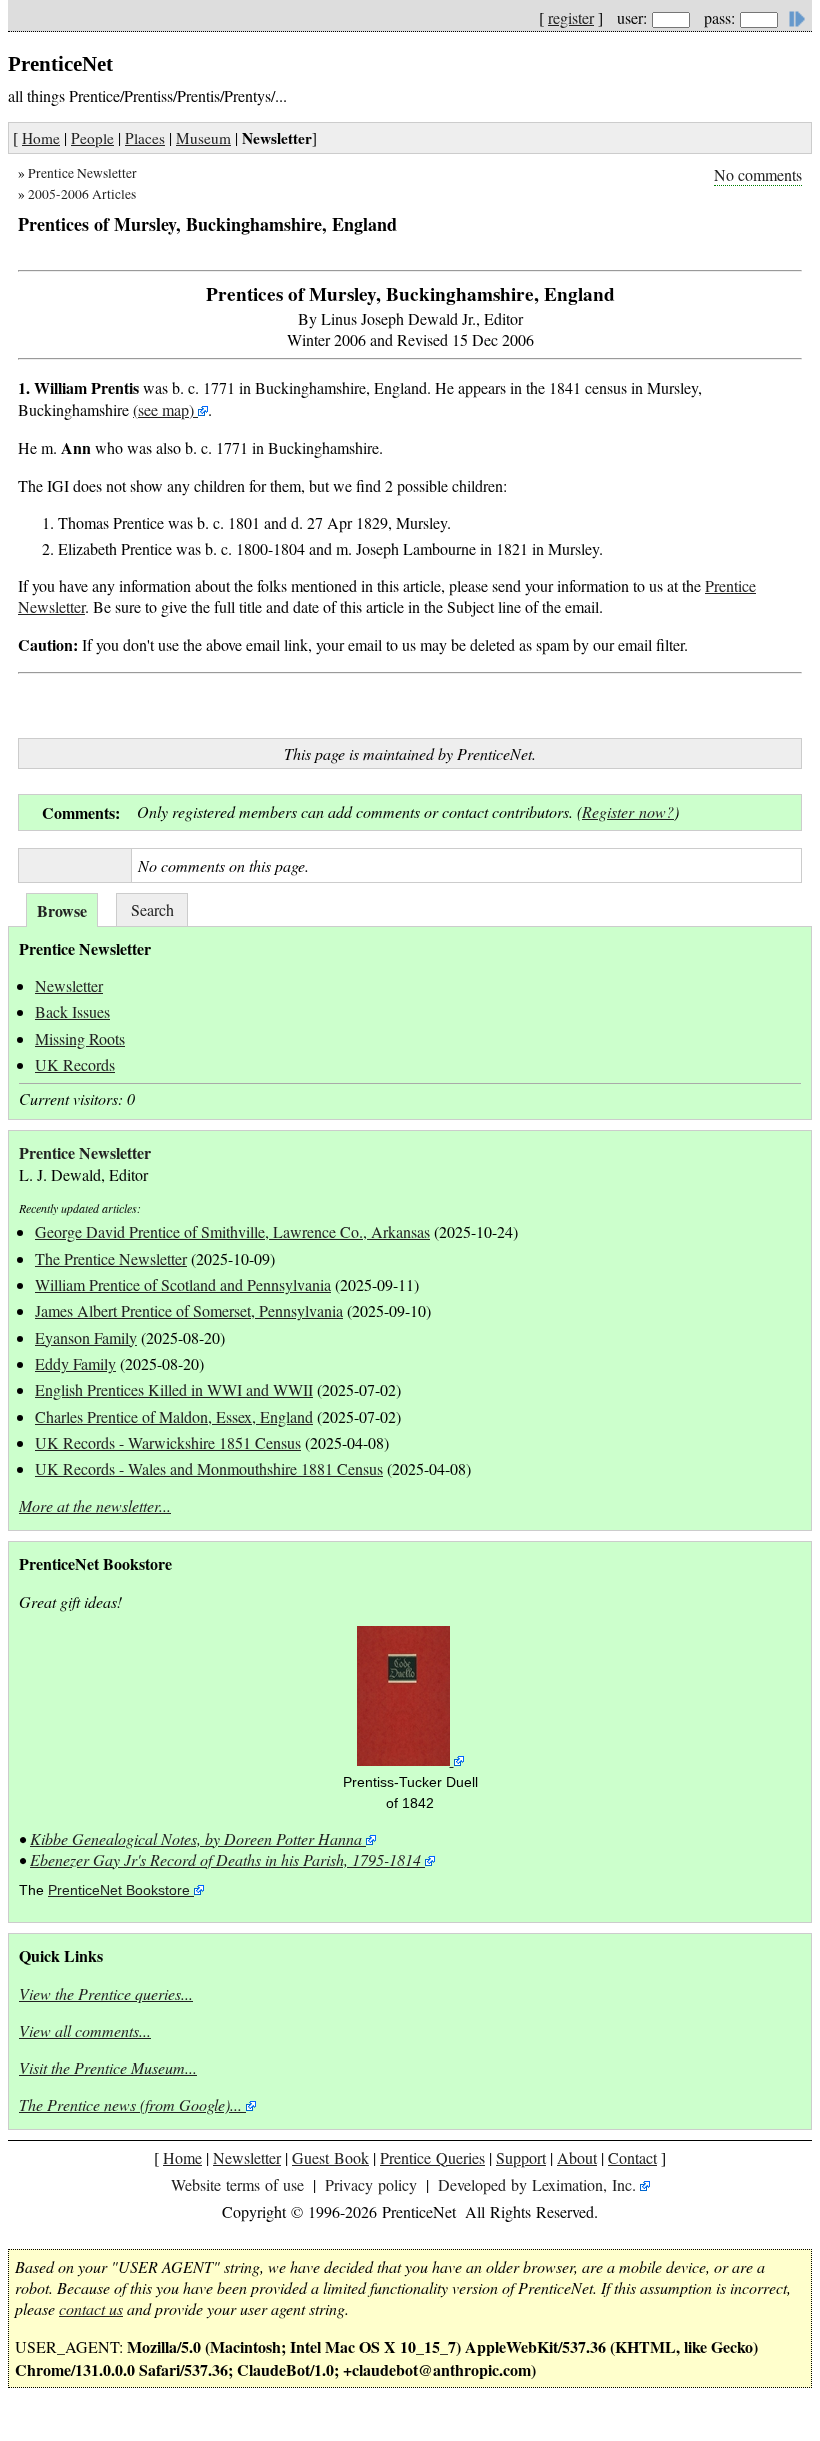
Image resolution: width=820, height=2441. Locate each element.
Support (521, 2157)
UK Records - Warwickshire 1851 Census (168, 1442)
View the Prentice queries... (106, 1993)
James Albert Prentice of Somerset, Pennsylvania (189, 1310)
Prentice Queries (432, 2157)
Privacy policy (371, 2184)
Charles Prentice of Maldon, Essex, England (174, 1416)
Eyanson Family (86, 1337)
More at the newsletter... (95, 1505)
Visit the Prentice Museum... (108, 2067)
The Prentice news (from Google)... (130, 2104)
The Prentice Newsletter (111, 1258)
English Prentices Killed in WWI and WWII (174, 1389)
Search (152, 909)
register (571, 17)
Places (145, 138)
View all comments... (85, 2030)
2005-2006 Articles (82, 194)
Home (41, 138)
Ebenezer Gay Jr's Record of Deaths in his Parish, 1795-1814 (225, 1859)
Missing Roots (80, 1038)
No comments (758, 174)
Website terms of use (237, 2184)
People (92, 138)
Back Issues (72, 1011)
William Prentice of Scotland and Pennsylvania (183, 1284)
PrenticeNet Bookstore (119, 1890)
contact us (91, 2308)
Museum (203, 138)
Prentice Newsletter (82, 173)
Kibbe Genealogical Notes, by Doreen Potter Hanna (196, 1838)
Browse (62, 910)
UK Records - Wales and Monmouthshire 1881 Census (209, 1468)
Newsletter (69, 985)
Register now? (628, 811)
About (577, 2157)
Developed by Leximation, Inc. (537, 2184)
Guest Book (330, 2157)
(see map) (163, 409)
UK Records (75, 1064)
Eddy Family (75, 1363)
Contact (632, 2157)
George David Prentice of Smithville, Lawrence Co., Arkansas (232, 1231)
